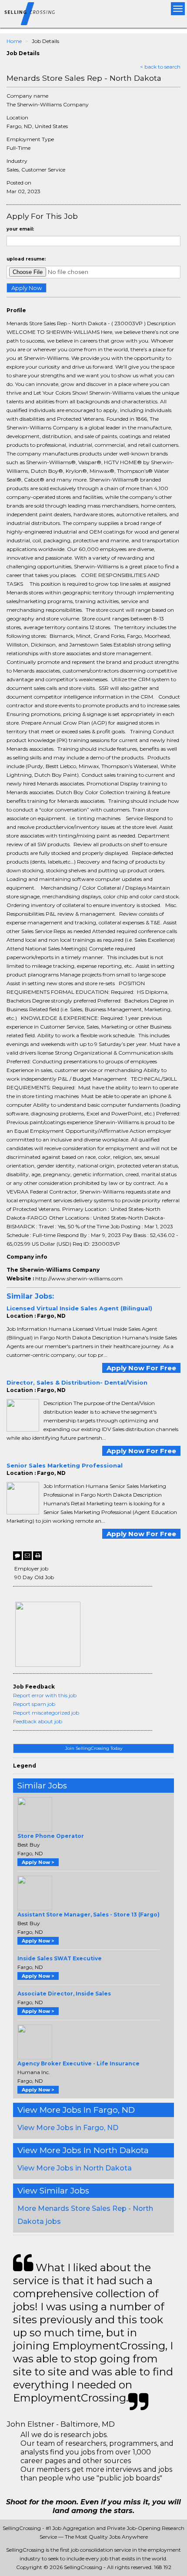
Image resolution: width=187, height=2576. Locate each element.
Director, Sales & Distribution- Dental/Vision (77, 1382)
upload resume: (26, 259)
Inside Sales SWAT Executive (60, 1958)
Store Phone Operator (51, 1836)
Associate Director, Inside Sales (64, 1994)
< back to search (160, 67)
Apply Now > (38, 1862)
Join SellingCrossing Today (94, 1748)
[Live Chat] (17, 1556)
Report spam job (34, 1704)
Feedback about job (38, 1721)
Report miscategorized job (46, 1713)
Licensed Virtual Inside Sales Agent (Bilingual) (79, 1308)
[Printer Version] (37, 1556)
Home (14, 41)
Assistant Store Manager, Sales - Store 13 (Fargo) (88, 1915)
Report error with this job (45, 1695)
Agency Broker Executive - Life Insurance (78, 2063)
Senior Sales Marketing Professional (65, 1465)
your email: (20, 229)
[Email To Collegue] (27, 1556)
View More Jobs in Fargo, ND (68, 2128)
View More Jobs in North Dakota (75, 2168)
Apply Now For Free (141, 1368)
